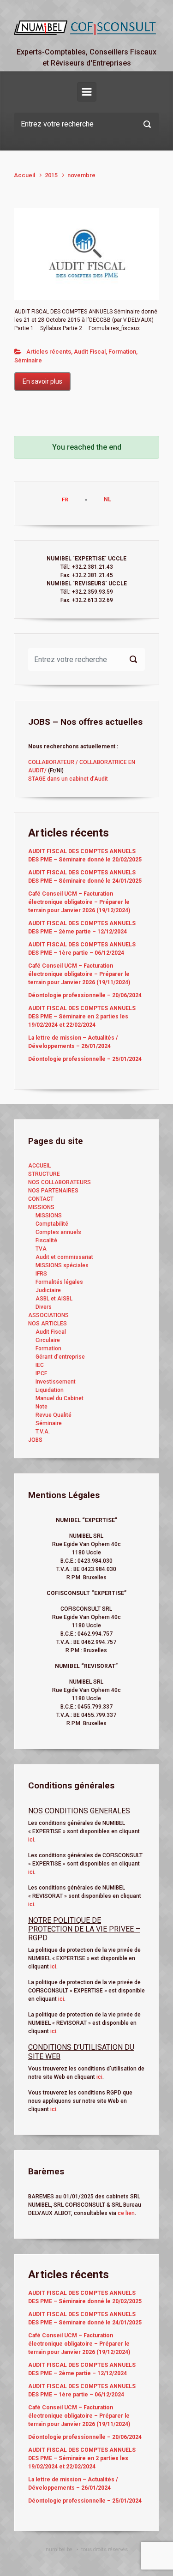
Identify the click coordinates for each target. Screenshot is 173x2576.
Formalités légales (59, 1282)
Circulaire (48, 1340)
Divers (44, 1307)
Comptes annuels (58, 1232)
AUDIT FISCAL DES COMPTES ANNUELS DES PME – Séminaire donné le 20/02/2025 (85, 855)
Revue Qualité (54, 1415)
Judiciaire (48, 1290)
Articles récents (49, 352)
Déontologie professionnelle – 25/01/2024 (85, 1059)
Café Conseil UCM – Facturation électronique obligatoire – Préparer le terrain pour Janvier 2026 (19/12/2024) (79, 902)
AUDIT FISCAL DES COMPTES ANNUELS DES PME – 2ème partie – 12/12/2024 (82, 927)
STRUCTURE (44, 1174)
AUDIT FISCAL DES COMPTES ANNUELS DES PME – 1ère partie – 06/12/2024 (82, 949)
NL (107, 500)
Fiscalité (46, 1240)
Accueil (24, 175)
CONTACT (41, 1199)
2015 (51, 175)
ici (31, 1840)
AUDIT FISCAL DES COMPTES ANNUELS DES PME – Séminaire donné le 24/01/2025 (85, 877)
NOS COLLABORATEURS (60, 1182)
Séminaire (28, 360)
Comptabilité (52, 1224)
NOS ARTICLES (48, 1324)
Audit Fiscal (90, 352)
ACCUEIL (39, 1166)
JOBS (35, 1440)
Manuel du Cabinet (60, 1398)
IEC (40, 1365)
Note (42, 1407)
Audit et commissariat (64, 1257)
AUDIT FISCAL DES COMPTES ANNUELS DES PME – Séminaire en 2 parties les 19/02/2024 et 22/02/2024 (82, 1017)
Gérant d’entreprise (60, 1357)
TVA (41, 1249)
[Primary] (87, 92)
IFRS (41, 1274)
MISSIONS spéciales (62, 1265)
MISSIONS (41, 1207)
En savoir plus (42, 381)
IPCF (41, 1373)
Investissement (56, 1382)
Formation (122, 352)
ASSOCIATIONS (48, 1315)
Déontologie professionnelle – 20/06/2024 (85, 995)
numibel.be (59, 2549)
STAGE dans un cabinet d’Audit (68, 779)
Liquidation (50, 1390)
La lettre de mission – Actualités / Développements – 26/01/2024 (73, 1042)
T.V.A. (43, 1432)
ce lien (126, 2213)
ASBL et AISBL (54, 1299)
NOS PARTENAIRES (53, 1191)
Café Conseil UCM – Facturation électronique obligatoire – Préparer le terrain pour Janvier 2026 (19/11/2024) (79, 974)
